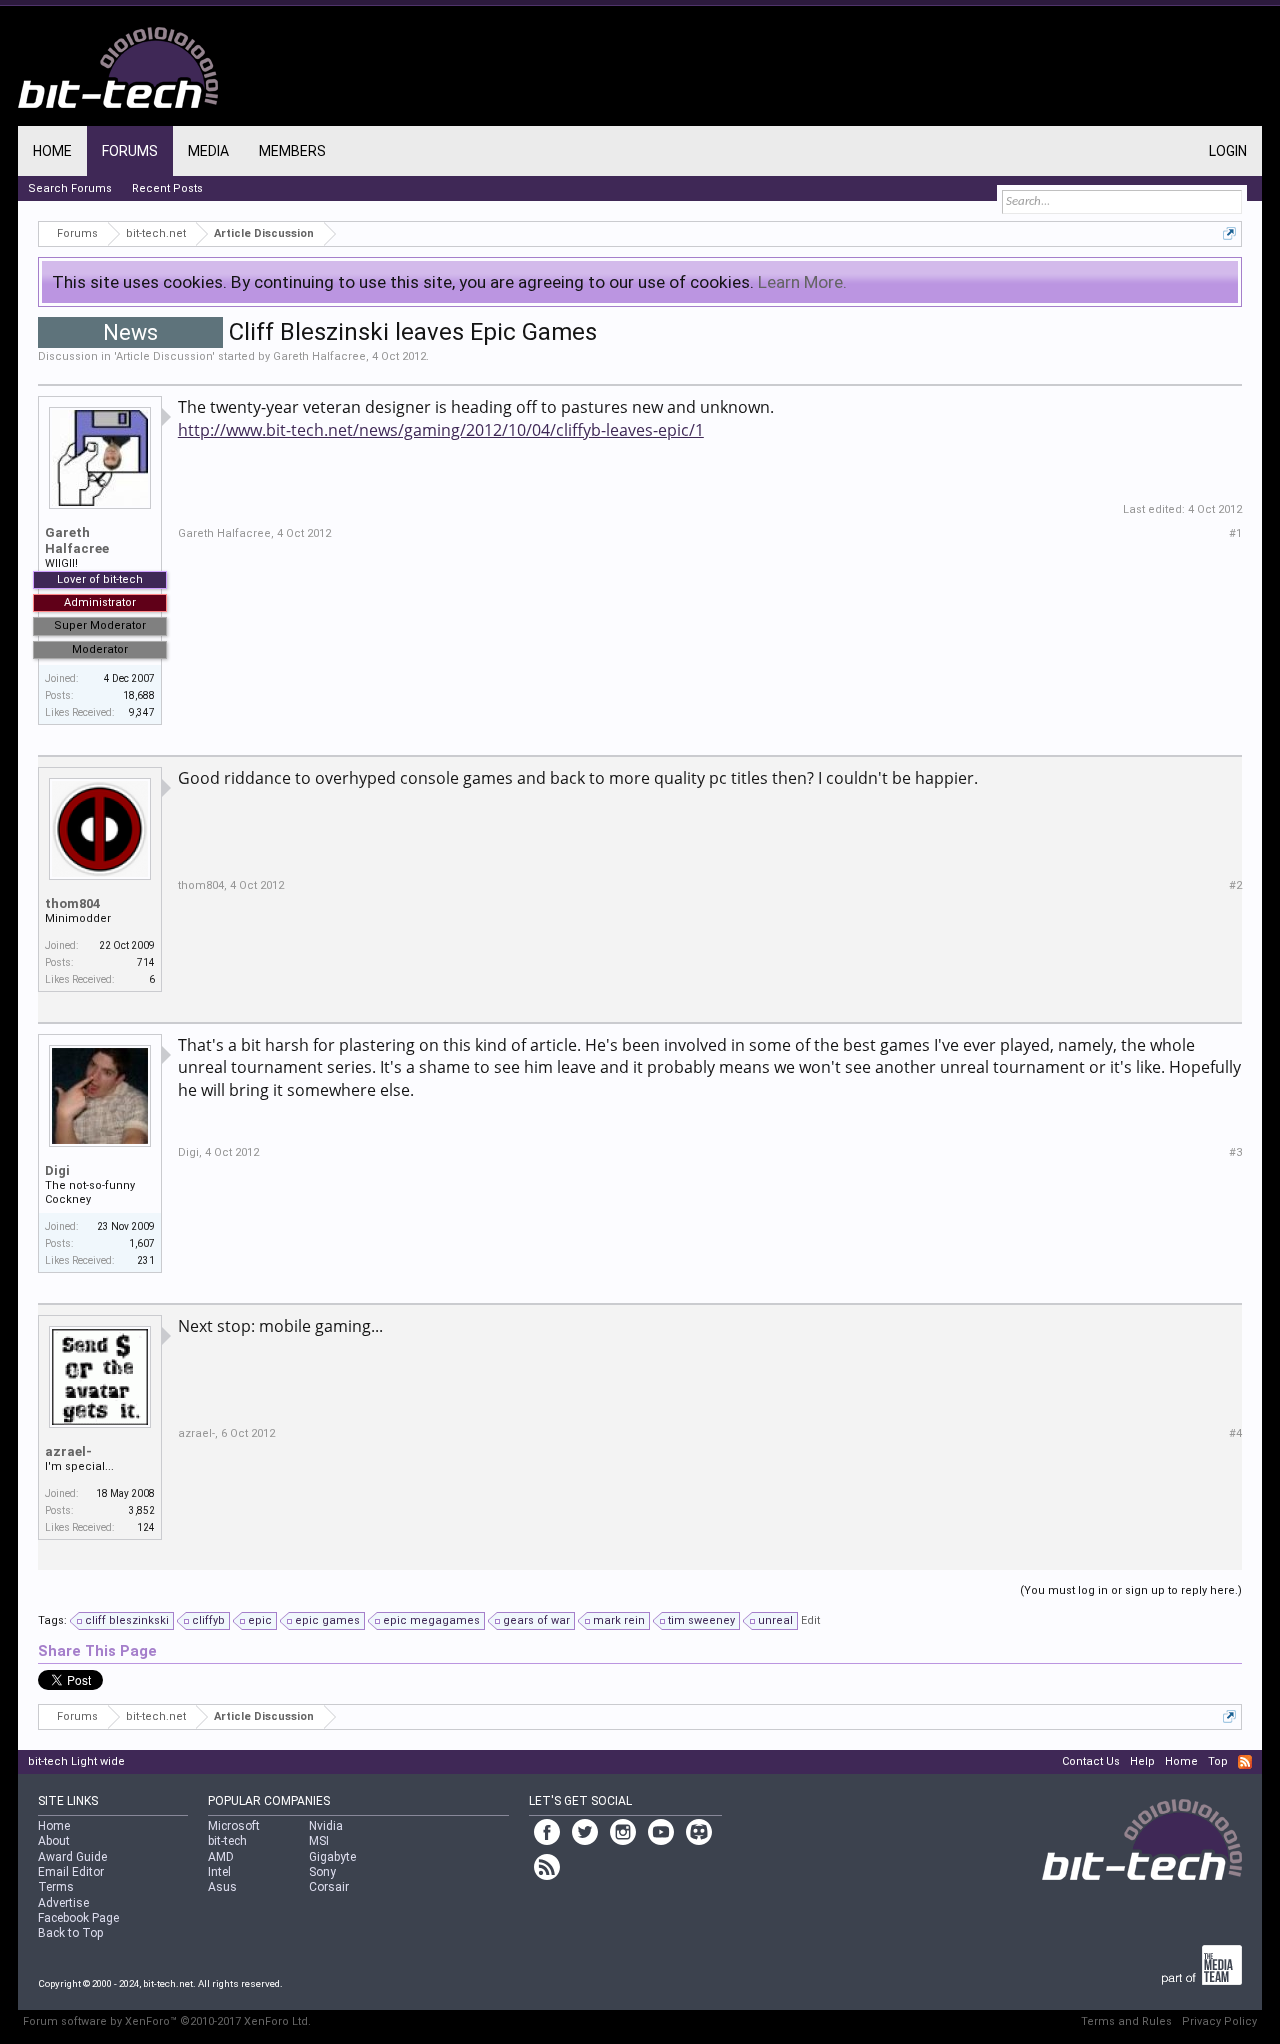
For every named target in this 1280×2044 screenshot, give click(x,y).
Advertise (63, 1903)
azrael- (68, 1451)
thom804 (72, 903)
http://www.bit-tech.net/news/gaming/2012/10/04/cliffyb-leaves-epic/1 (441, 430)
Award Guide (72, 1857)
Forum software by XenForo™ (167, 2021)
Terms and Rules (1126, 2021)
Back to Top (70, 1933)
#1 (1235, 533)
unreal (775, 1620)
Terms (56, 1887)
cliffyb (208, 1620)
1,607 (142, 1243)
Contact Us (1091, 1761)
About (54, 1841)
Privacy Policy (1219, 2021)
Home (52, 151)
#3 (1235, 1152)
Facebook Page (78, 1918)
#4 (1235, 1433)
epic (260, 1620)
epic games (327, 1620)
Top (1218, 1761)
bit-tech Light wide (76, 1761)
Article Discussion (164, 356)
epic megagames (431, 1620)
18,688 (139, 695)
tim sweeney (701, 1620)
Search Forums (70, 188)
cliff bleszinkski (127, 1620)
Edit (810, 1620)
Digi (57, 1170)
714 (146, 962)
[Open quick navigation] (1229, 233)
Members (292, 151)
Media (208, 151)
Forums (130, 151)
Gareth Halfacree (319, 356)
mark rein (619, 1620)
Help (1142, 1761)
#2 (1235, 885)
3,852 (142, 1510)
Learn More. (802, 282)
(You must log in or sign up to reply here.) (1131, 1590)
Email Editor (71, 1872)
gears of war (536, 1620)
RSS (1245, 1762)
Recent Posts (167, 188)
